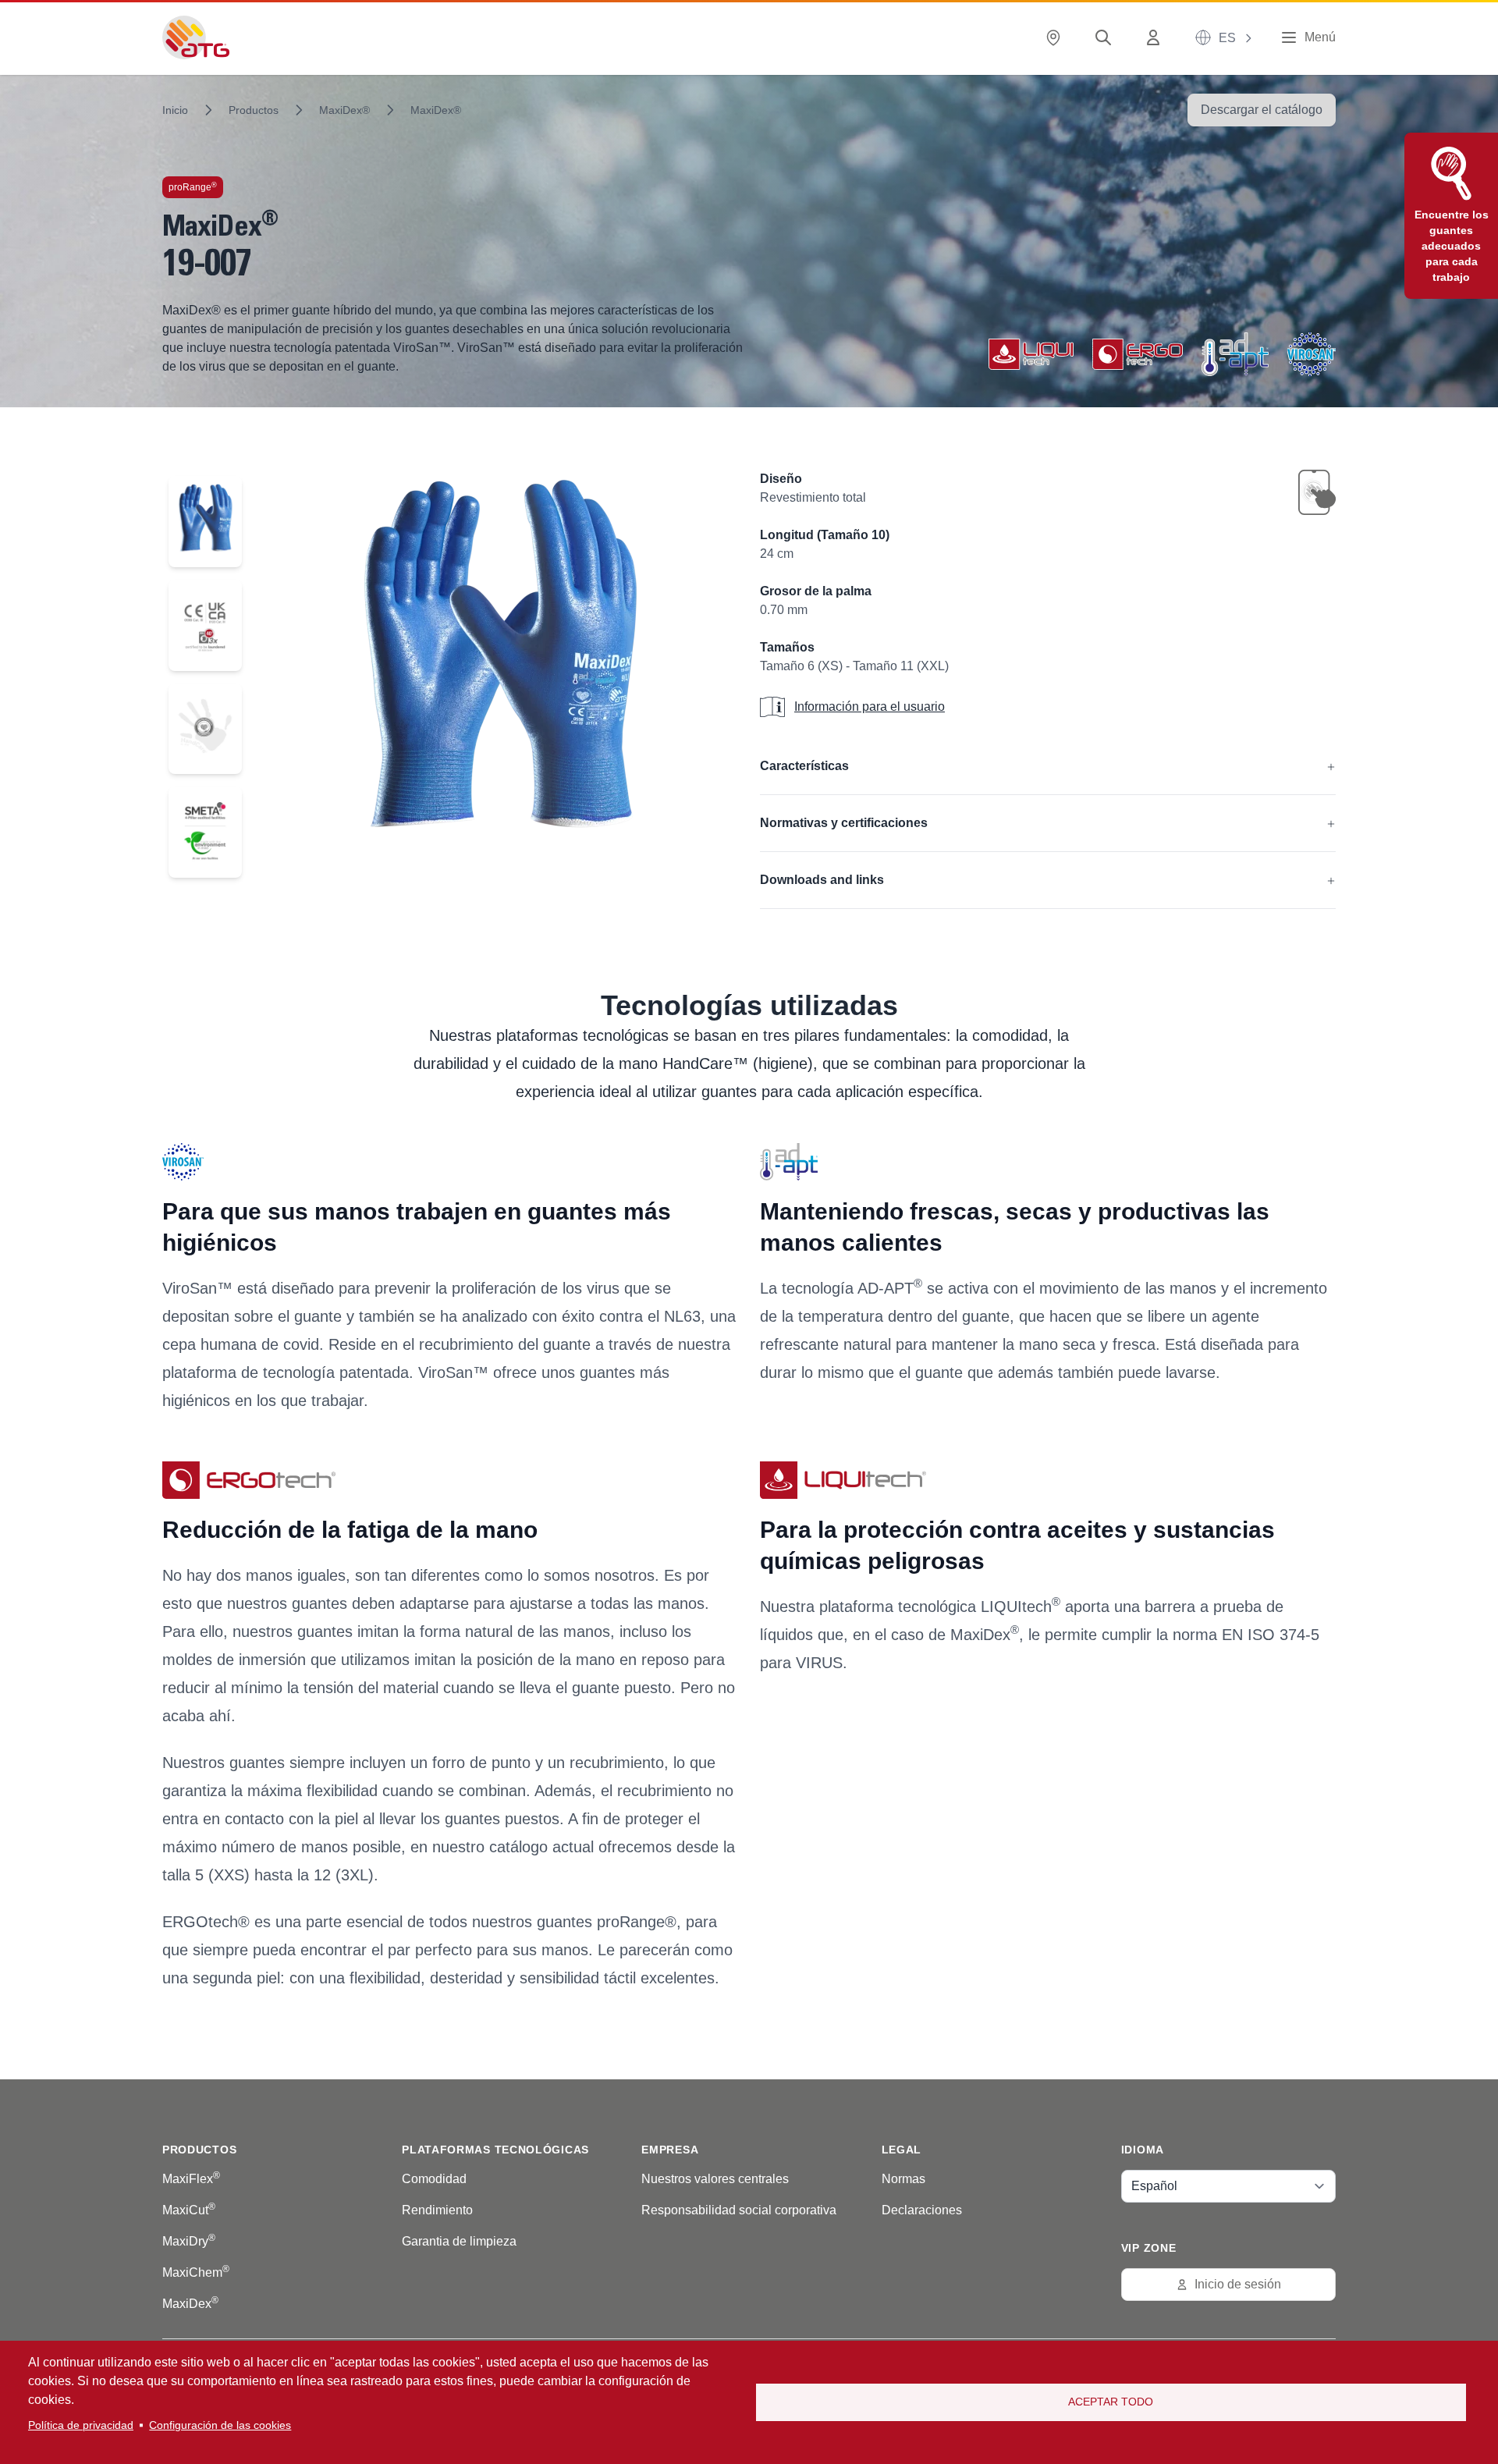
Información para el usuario (870, 707)
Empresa (670, 2150)
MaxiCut (189, 2210)
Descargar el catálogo (1262, 110)
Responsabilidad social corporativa (739, 2210)
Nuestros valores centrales (715, 2179)
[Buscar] (1106, 38)
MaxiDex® (344, 110)
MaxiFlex (191, 2179)
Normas (903, 2179)
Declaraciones (922, 2210)
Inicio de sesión (1238, 2284)
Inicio (175, 110)
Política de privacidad (81, 2425)
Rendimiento (437, 2210)
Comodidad (434, 2179)
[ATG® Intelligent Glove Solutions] (196, 37)
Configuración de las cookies (220, 2425)
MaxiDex (190, 2304)
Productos (254, 110)
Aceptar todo (1111, 2402)
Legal (902, 2150)
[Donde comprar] (1056, 38)
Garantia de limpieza (459, 2241)
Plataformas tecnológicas (495, 2150)
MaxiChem (196, 2272)
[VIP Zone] (1156, 38)
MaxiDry (189, 2241)
